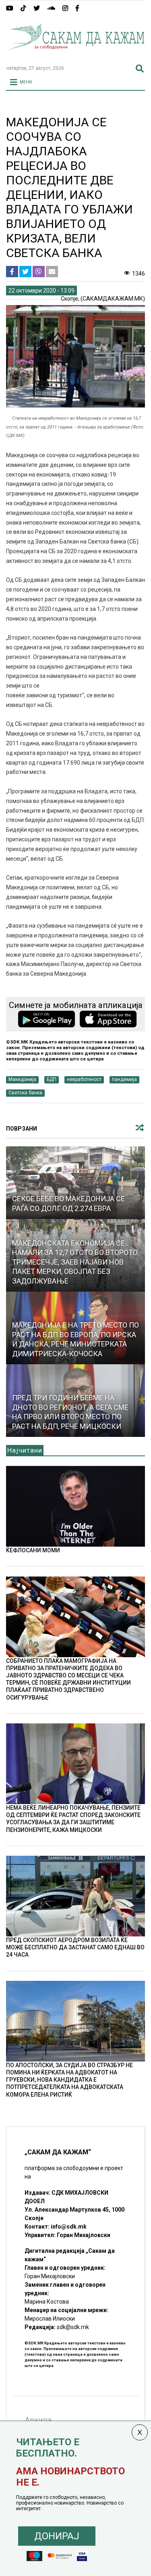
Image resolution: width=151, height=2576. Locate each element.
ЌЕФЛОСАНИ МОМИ (33, 1550)
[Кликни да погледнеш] (75, 1183)
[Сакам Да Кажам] (75, 55)
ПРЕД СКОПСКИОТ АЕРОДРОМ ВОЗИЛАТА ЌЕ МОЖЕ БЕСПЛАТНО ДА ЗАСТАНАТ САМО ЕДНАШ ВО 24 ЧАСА (75, 1947)
